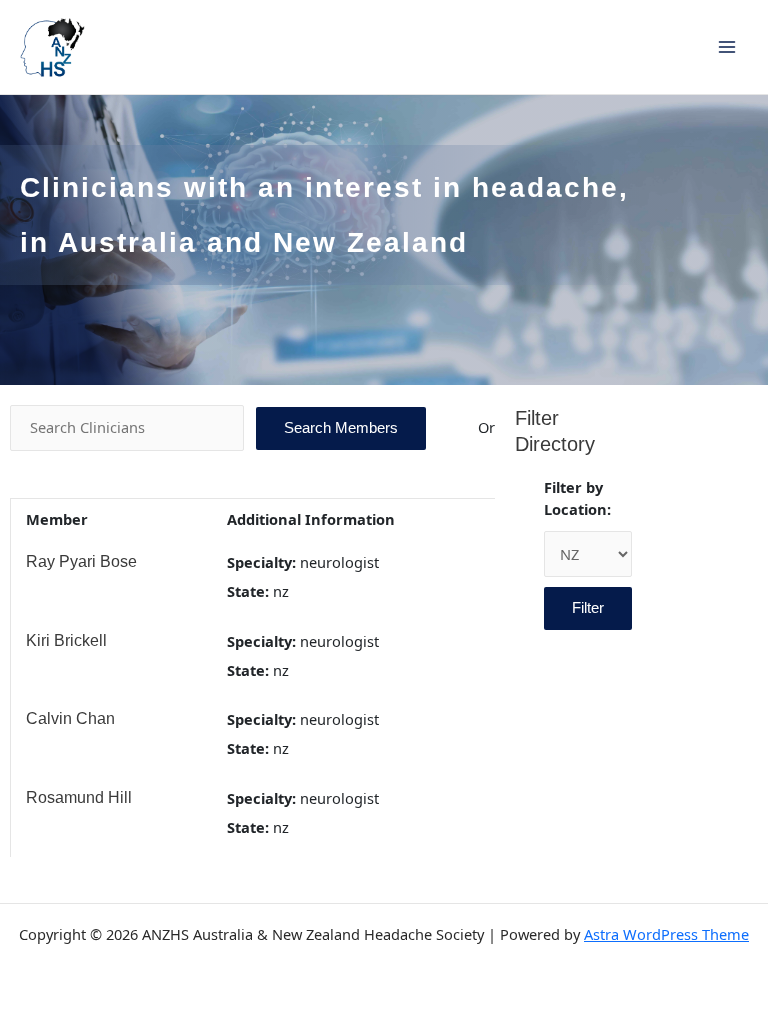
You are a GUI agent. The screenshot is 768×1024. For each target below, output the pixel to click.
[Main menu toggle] (727, 47)
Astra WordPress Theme (666, 934)
